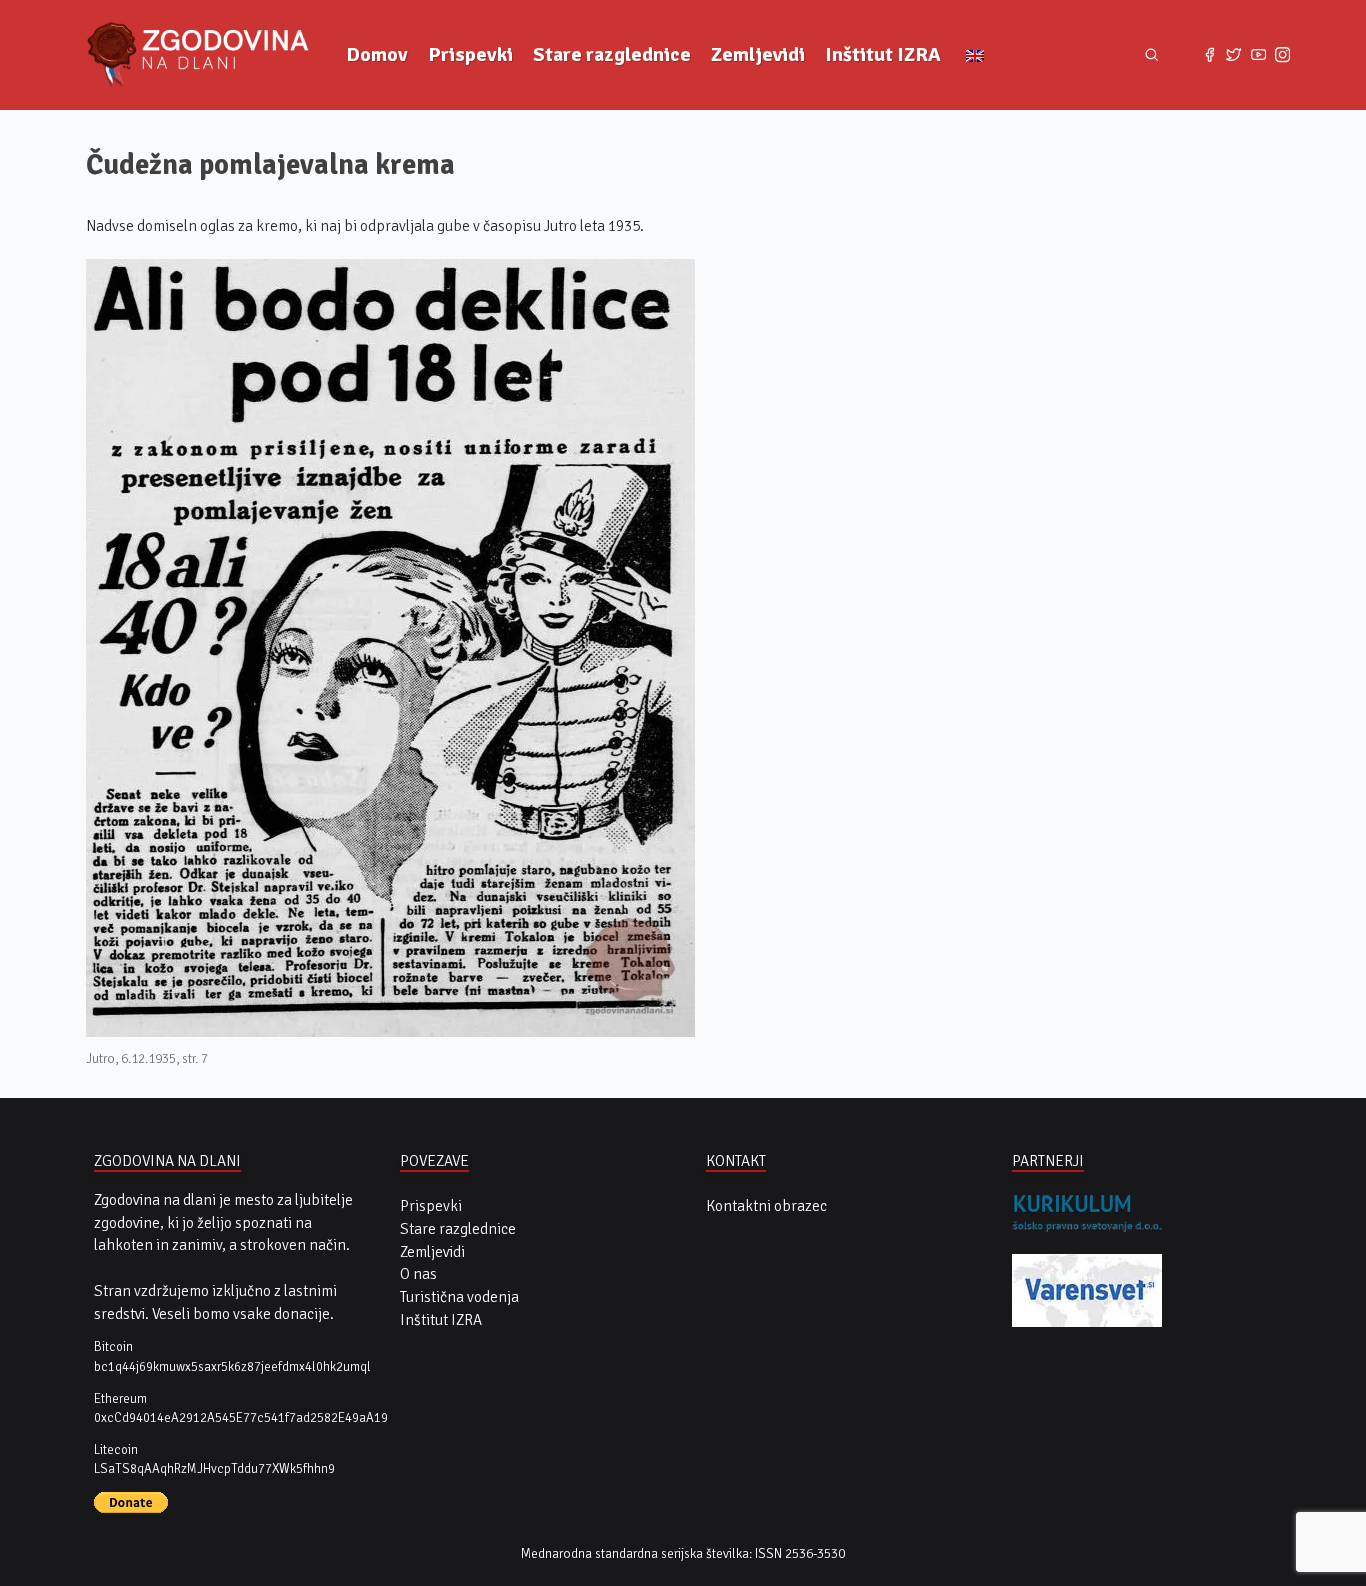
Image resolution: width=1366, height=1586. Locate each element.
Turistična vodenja (459, 1297)
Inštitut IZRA (883, 54)
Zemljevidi (758, 54)
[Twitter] (1234, 55)
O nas (418, 1274)
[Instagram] (1282, 55)
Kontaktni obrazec (766, 1206)
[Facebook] (1209, 55)
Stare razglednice (612, 54)
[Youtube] (1258, 55)
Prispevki (470, 54)
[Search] (1151, 55)
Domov (377, 54)
